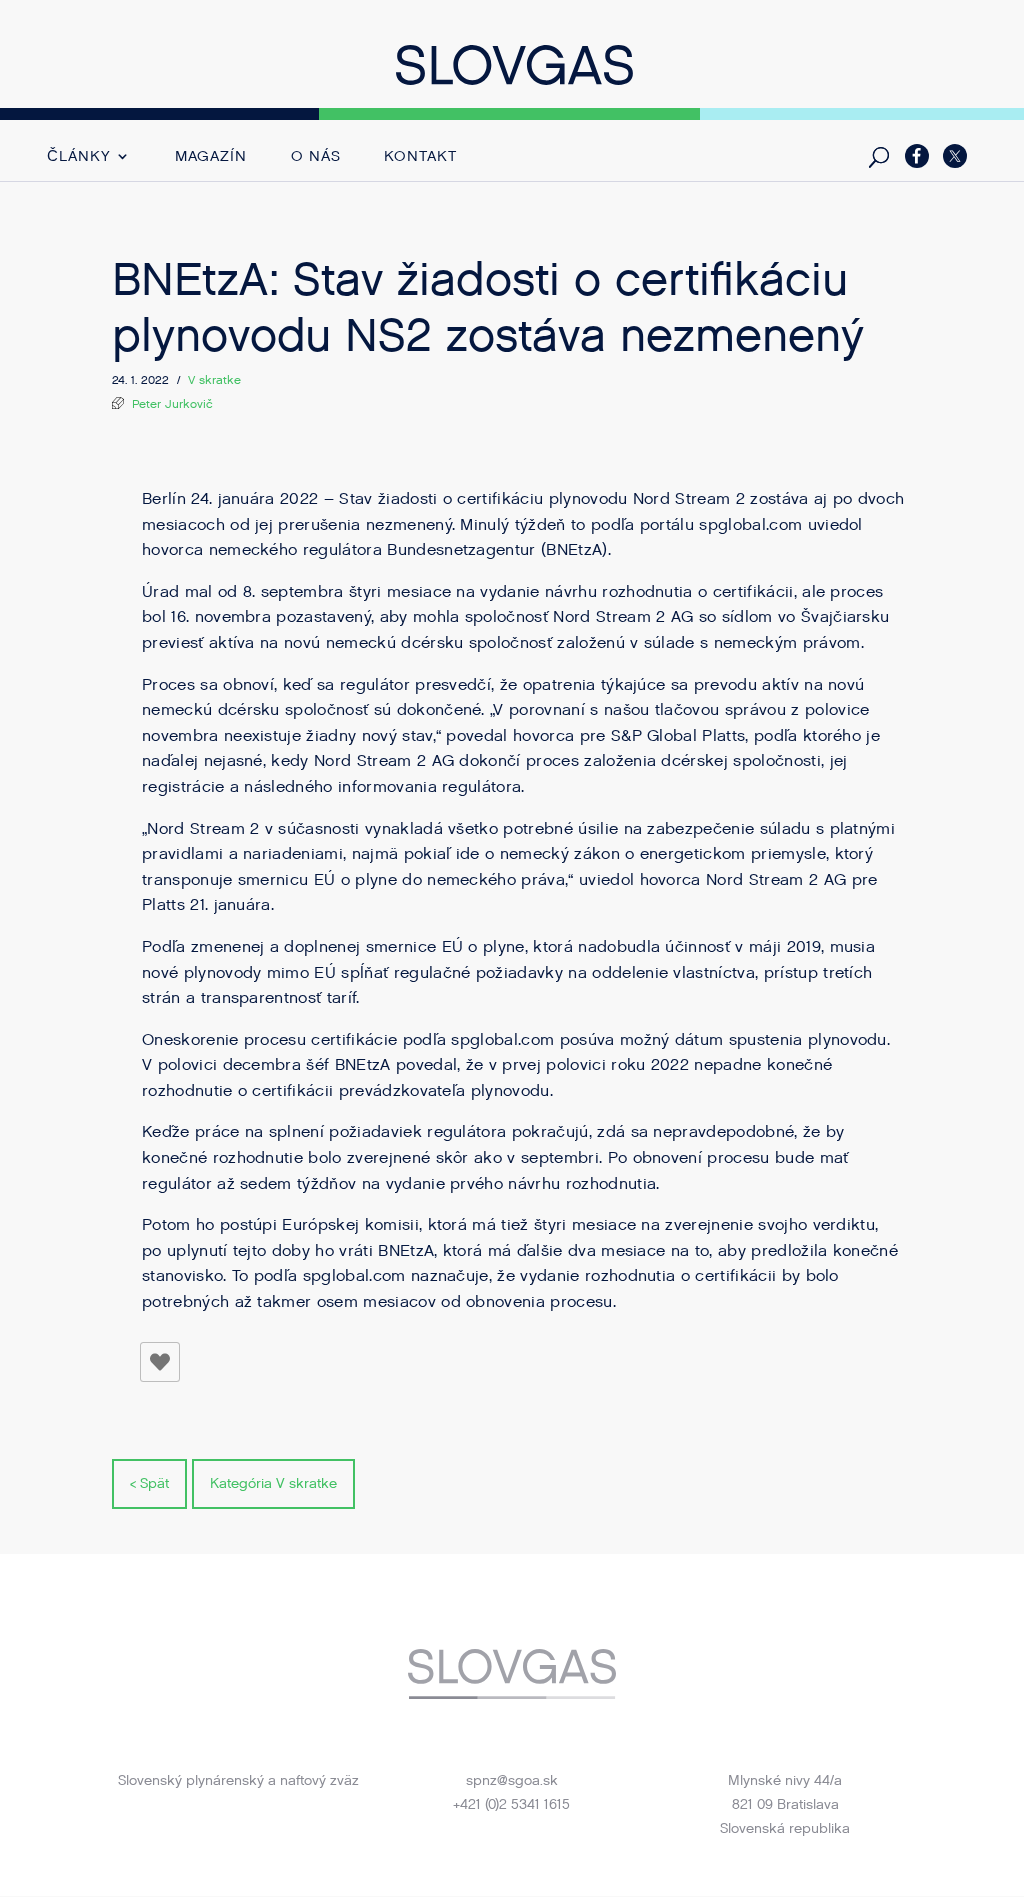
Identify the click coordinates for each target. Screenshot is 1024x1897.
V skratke (214, 380)
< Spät (149, 1483)
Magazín (211, 157)
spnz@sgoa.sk (512, 1780)
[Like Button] (160, 1362)
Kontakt (420, 157)
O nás (316, 157)
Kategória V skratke (273, 1483)
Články (78, 157)
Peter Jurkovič (172, 404)
